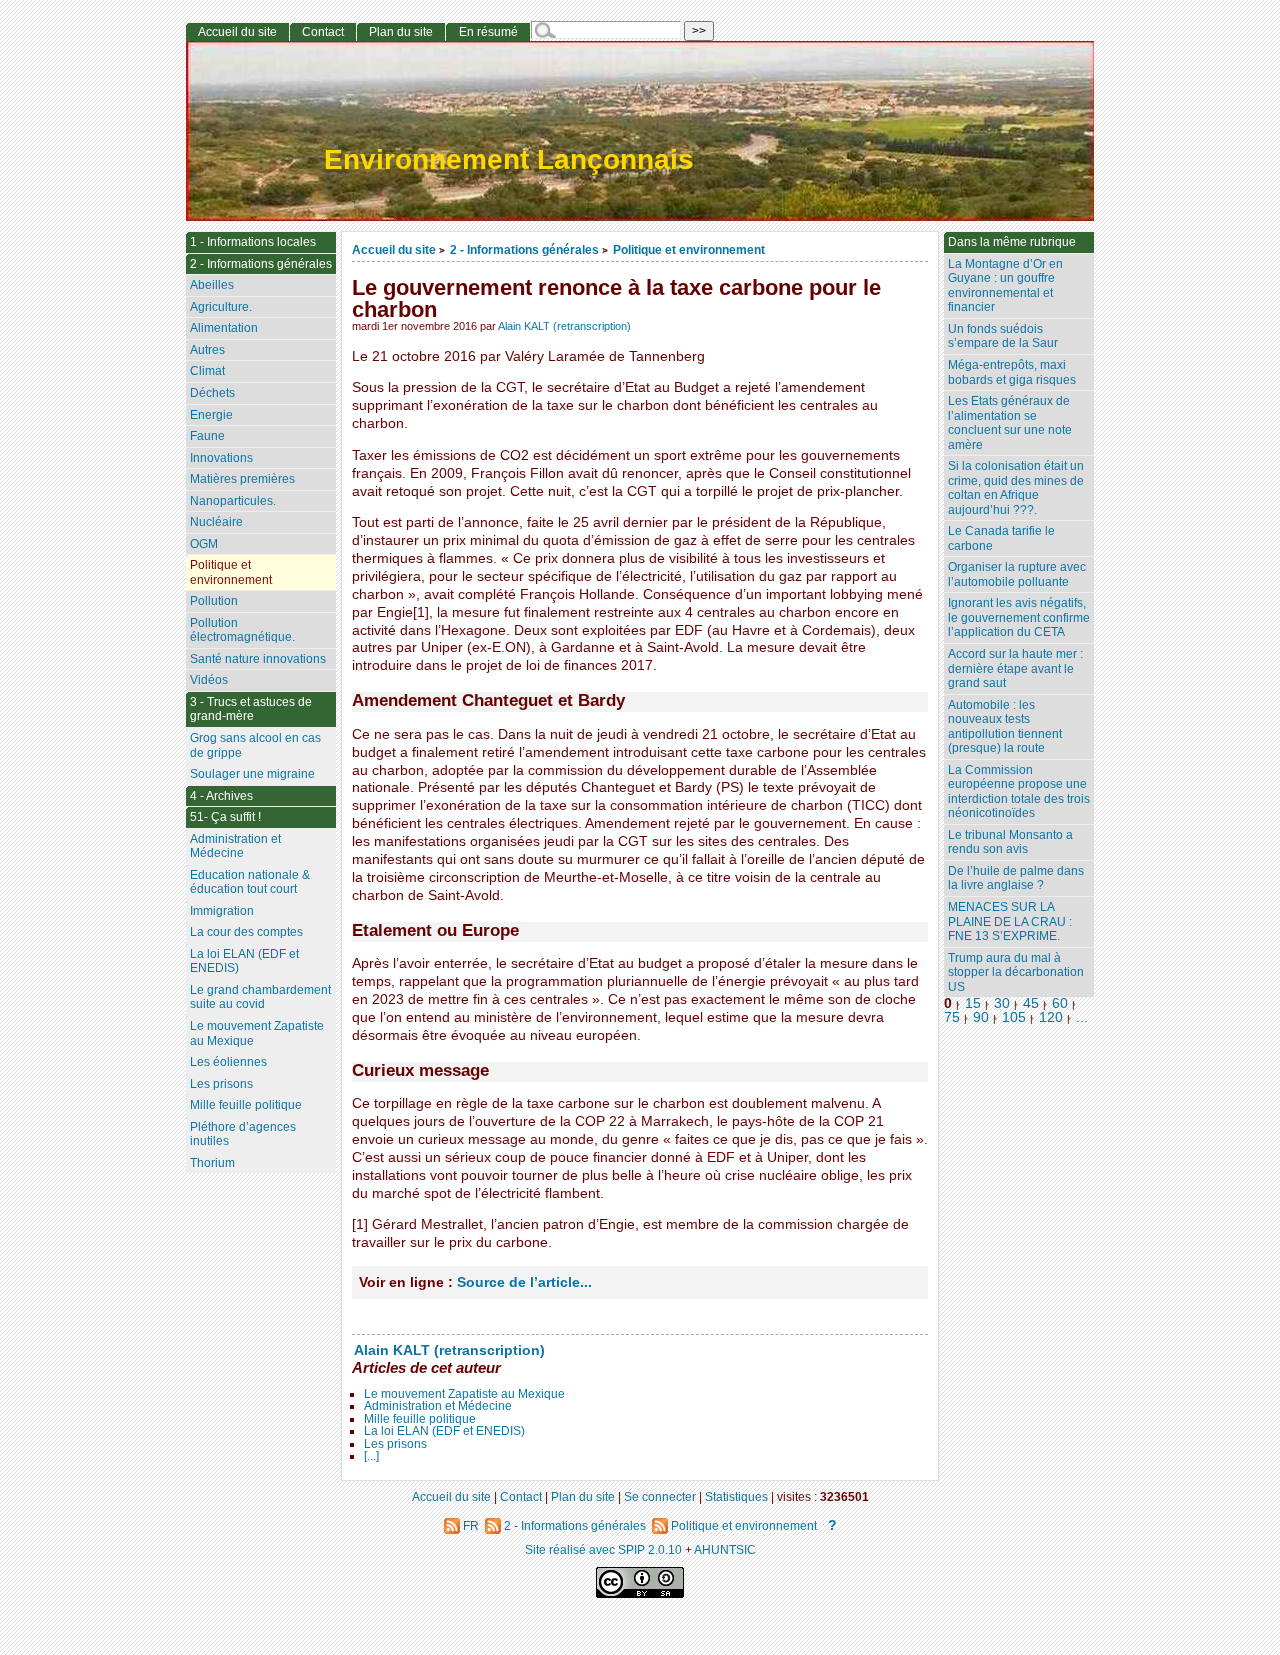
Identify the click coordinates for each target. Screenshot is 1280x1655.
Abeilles (212, 285)
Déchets (212, 393)
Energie (211, 415)
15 (973, 1003)
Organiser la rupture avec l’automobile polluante (1017, 574)
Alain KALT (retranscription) (564, 326)
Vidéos (209, 680)
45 (1031, 1003)
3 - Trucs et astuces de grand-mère (251, 709)
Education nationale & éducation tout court (250, 882)
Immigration (222, 911)
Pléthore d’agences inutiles (243, 1134)
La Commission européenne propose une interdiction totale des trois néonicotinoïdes (1019, 792)
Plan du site (401, 32)
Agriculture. (221, 307)
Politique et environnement (689, 249)
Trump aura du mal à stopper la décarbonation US (1016, 972)
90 (981, 1017)
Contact (323, 32)
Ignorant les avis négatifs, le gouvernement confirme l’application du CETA (1019, 617)
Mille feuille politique (420, 1419)
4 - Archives (221, 796)
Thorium (212, 1163)
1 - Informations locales (253, 242)
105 (1014, 1017)
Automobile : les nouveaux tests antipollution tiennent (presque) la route (1005, 727)
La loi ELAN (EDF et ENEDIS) (444, 1431)
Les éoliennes (228, 1062)
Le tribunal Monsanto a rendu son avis (1010, 842)
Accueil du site (394, 249)
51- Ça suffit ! (225, 817)
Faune (207, 436)
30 (1002, 1003)
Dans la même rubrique (1012, 242)
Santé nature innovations (258, 659)
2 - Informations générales (524, 249)
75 (952, 1017)
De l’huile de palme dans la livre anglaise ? (1016, 878)
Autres (207, 350)
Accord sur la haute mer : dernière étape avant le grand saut (1015, 668)
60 (1060, 1003)
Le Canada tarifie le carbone (1001, 538)
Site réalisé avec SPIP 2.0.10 (603, 1549)
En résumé (488, 32)
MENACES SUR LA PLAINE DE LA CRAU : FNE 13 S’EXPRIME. (1010, 921)
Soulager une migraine (252, 774)
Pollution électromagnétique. (242, 630)
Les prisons (395, 1444)
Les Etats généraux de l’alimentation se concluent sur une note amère (1010, 423)
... (1082, 1017)
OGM (204, 544)
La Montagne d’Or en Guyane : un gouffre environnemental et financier (1005, 286)
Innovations (221, 458)
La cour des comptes (246, 932)
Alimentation (224, 328)
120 (1051, 1017)
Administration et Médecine (438, 1406)
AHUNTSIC (725, 1549)
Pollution (214, 601)
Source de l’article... (524, 1282)
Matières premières (242, 479)
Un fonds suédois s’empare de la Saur (1003, 336)
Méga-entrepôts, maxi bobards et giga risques (1012, 372)
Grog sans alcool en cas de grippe (255, 745)
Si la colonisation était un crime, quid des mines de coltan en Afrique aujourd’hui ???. (1016, 488)
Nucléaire (216, 522)
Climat (207, 371)
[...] (371, 1456)
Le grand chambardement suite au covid (260, 997)
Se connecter (660, 1496)
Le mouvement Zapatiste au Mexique (464, 1394)
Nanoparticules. (233, 501)
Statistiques (736, 1496)
